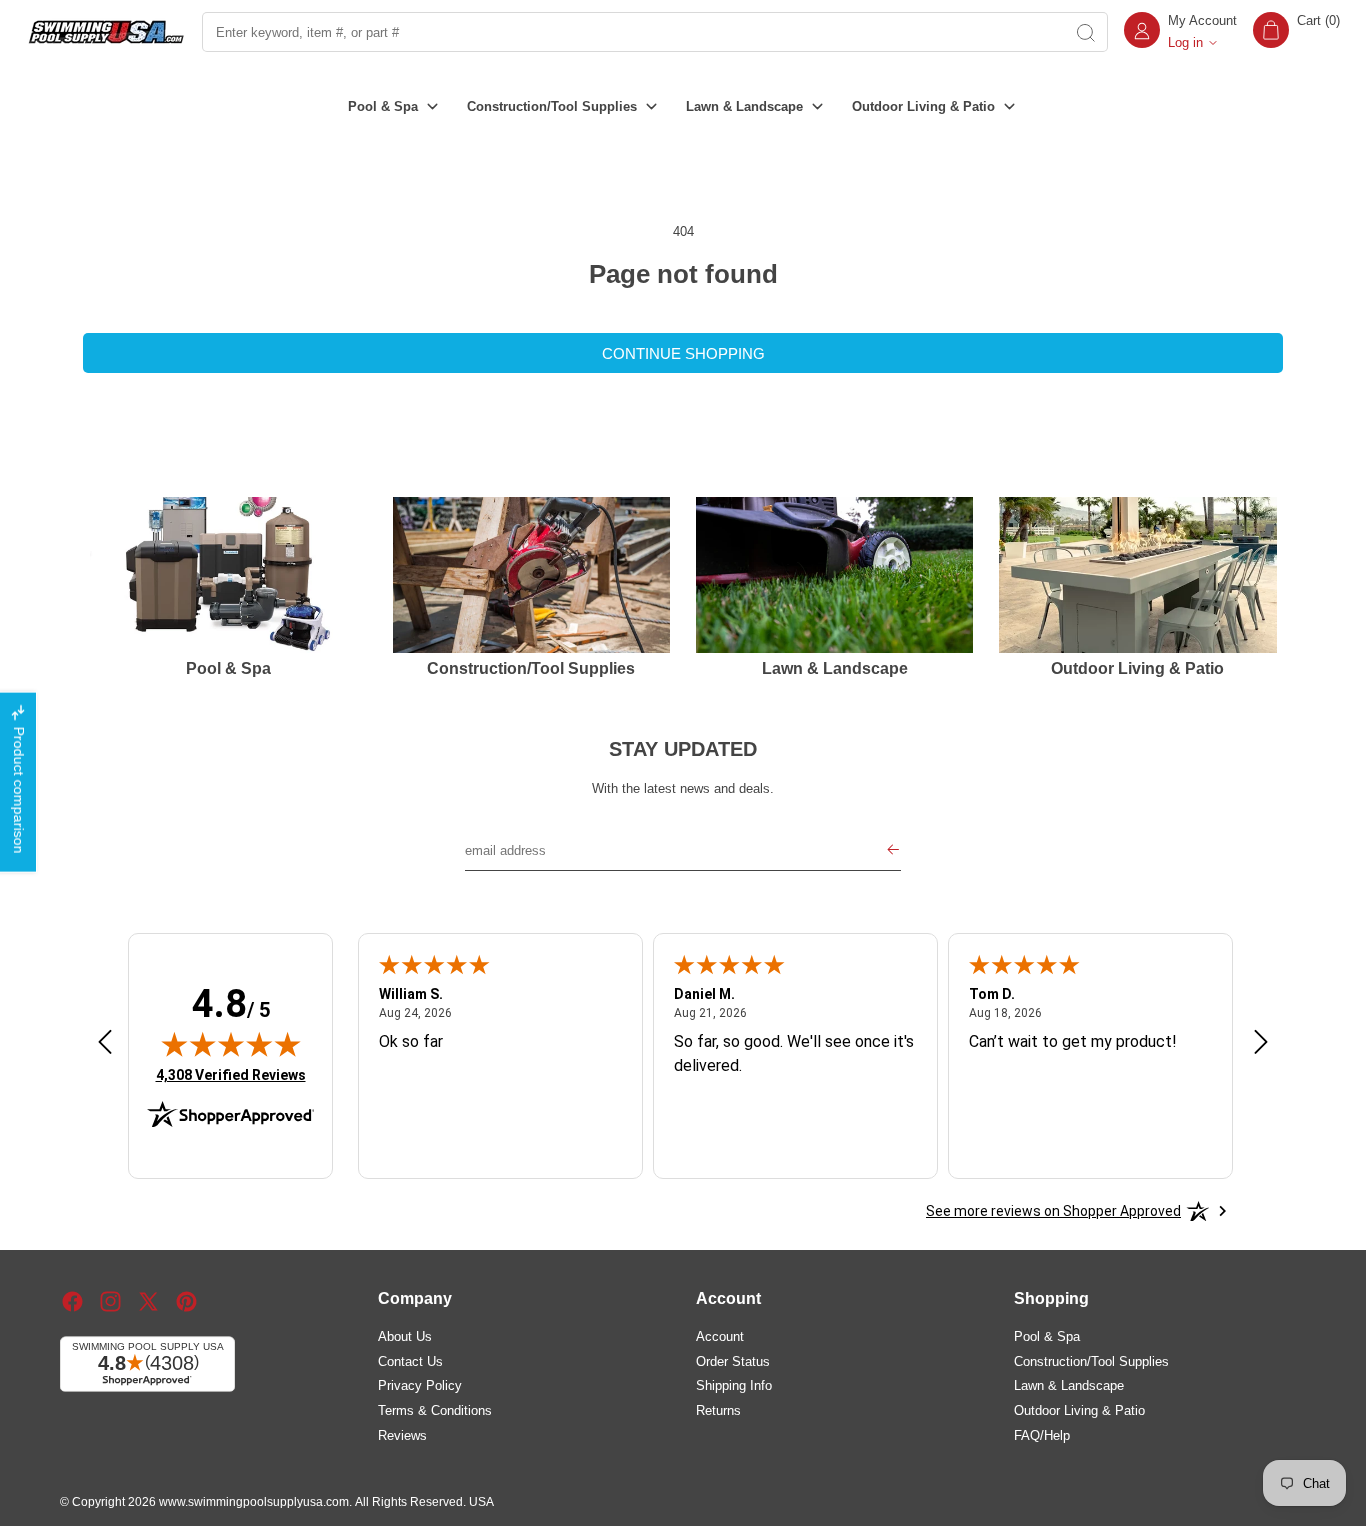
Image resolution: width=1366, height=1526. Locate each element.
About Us (405, 1335)
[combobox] (632, 32)
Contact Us (410, 1360)
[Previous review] (105, 1043)
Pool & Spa (1047, 1335)
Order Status (733, 1360)
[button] (1296, 32)
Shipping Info (734, 1385)
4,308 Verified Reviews (231, 1074)
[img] (231, 1044)
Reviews (402, 1434)
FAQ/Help (1042, 1434)
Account (720, 1335)
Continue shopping (683, 353)
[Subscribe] (893, 851)
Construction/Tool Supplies (1091, 1360)
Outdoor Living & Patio (1079, 1409)
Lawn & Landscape (1069, 1385)
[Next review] (1261, 1043)
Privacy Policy (420, 1385)
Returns (718, 1409)
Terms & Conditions (435, 1409)
